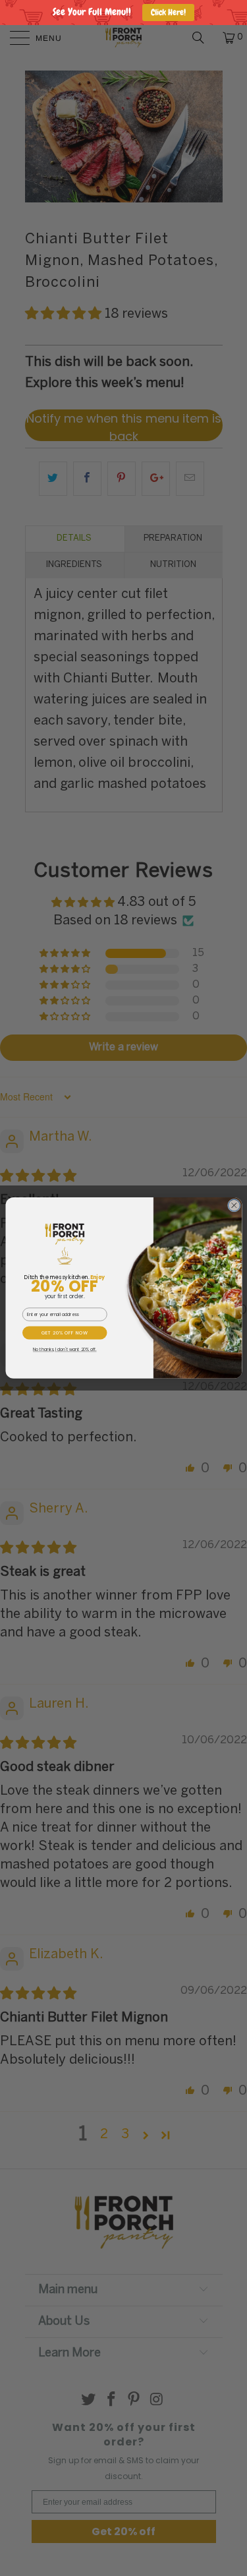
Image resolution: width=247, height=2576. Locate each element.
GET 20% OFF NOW (64, 1333)
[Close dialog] (234, 1205)
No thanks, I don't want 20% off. (64, 1350)
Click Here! (168, 12)
